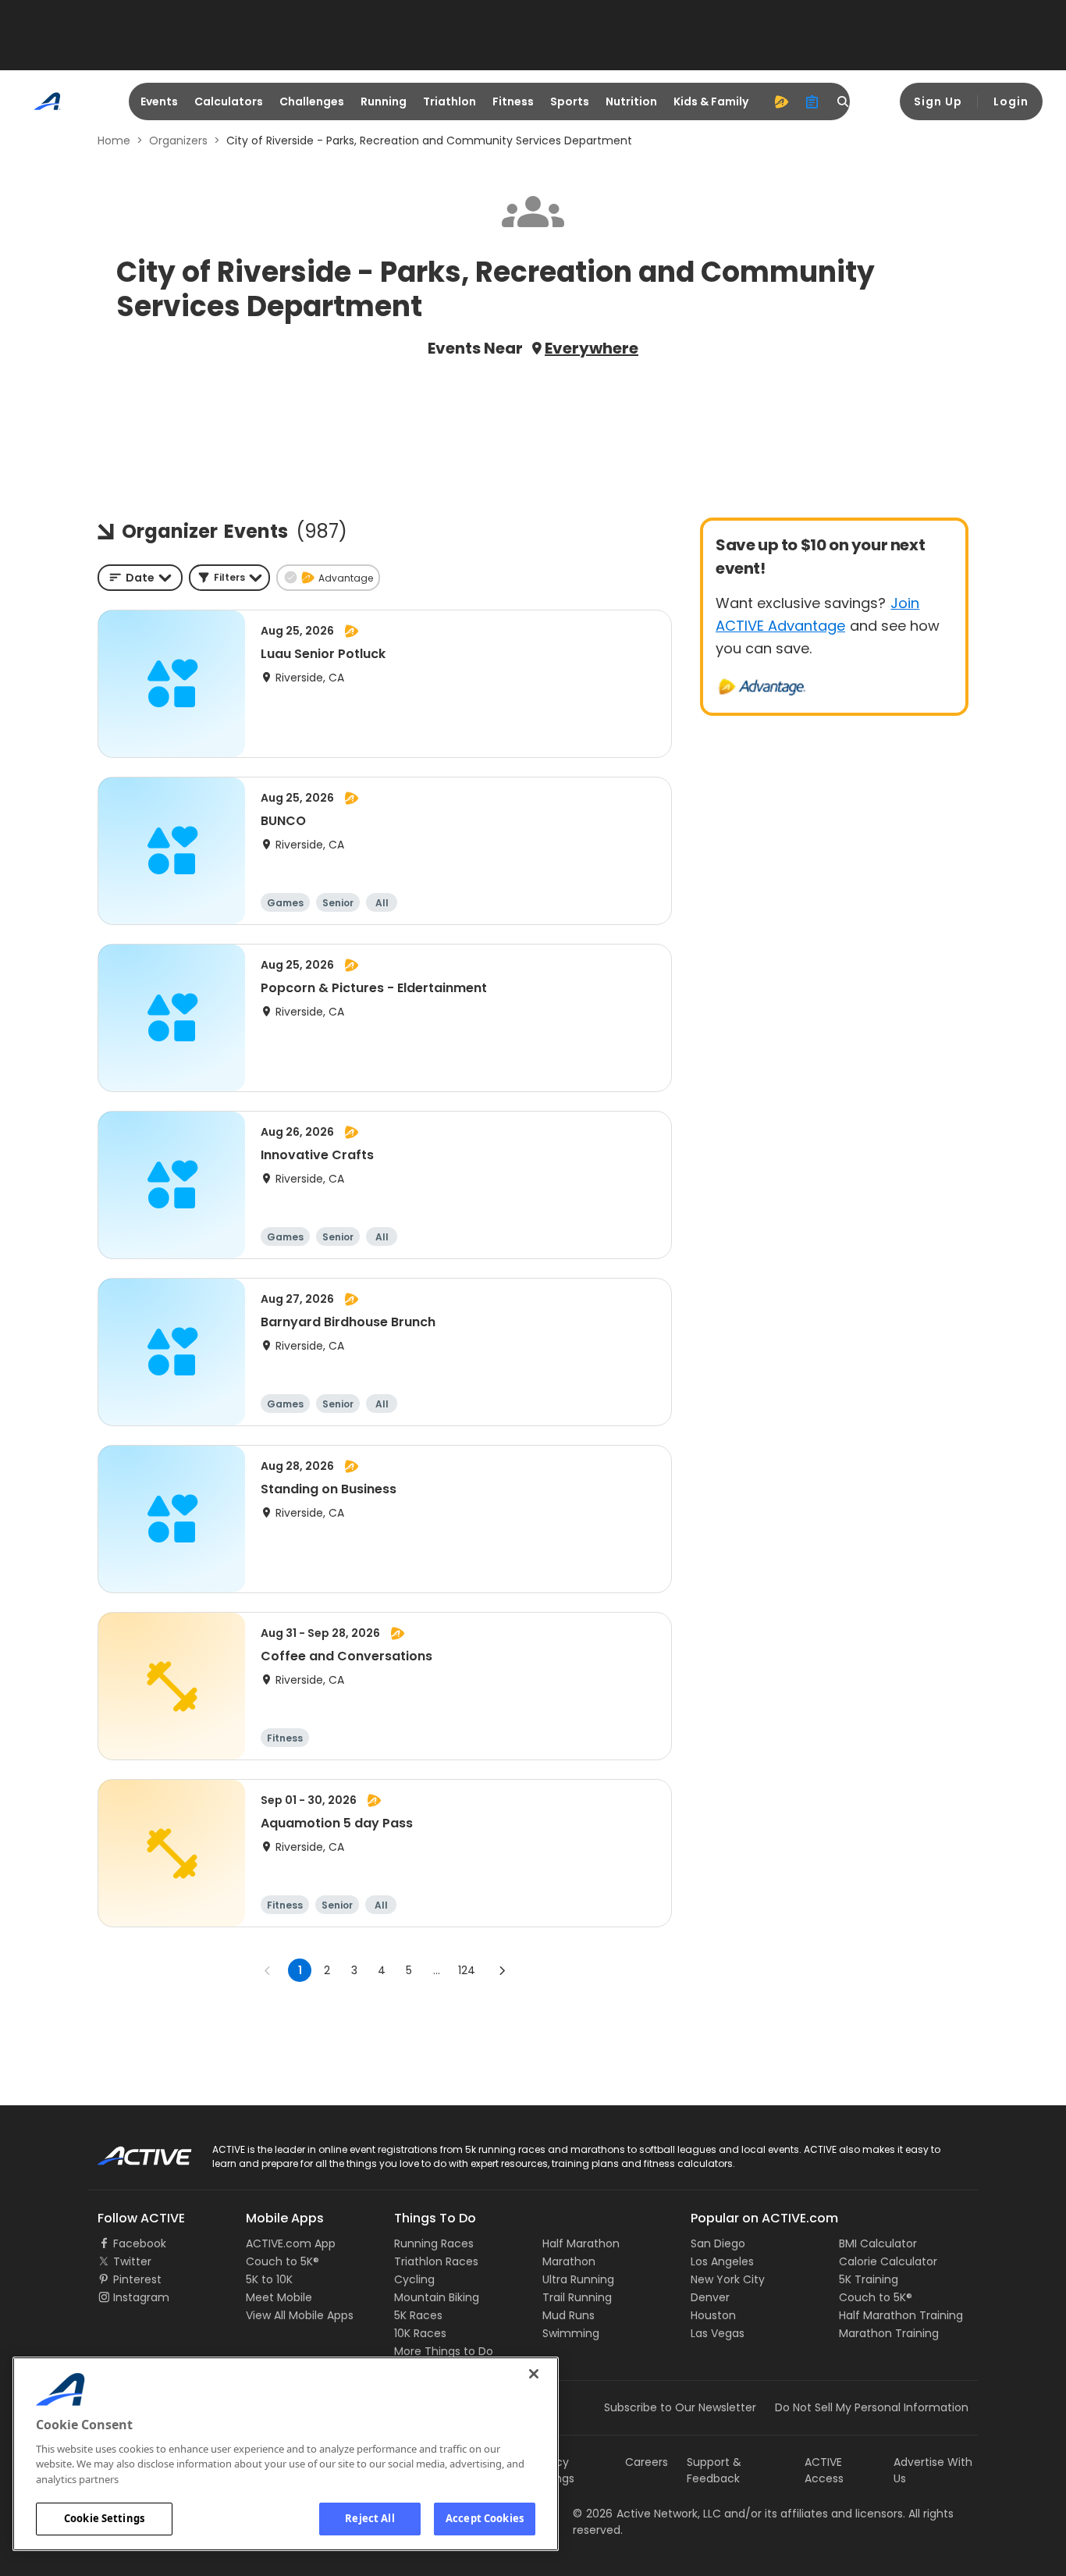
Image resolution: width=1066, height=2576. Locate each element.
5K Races (418, 2315)
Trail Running (577, 2297)
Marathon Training (889, 2333)
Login (1011, 101)
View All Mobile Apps (300, 2315)
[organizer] (812, 101)
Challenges (312, 101)
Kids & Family (711, 101)
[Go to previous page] (268, 1970)
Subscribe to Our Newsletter (680, 2407)
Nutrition (631, 101)
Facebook (140, 2243)
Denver (710, 2297)
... (437, 1970)
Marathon (569, 2261)
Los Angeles (722, 2261)
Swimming (571, 2333)
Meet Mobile (279, 2297)
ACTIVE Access (824, 2470)
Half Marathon (581, 2243)
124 (467, 1970)
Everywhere (592, 348)
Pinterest (137, 2279)
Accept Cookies (485, 2518)
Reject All (370, 2518)
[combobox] (140, 578)
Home (114, 141)
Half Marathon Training (901, 2315)
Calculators (229, 101)
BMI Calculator (878, 2243)
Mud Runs (569, 2315)
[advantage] (781, 101)
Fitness (513, 101)
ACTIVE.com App (291, 2243)
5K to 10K (269, 2279)
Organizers (178, 141)
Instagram (141, 2297)
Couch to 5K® (282, 2261)
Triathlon (449, 101)
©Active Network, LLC (647, 2514)
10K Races (420, 2333)
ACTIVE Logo (131, 2151)
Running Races (434, 2243)
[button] (229, 578)
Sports (570, 101)
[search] (844, 101)
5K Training (869, 2279)
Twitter (132, 2261)
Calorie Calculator (888, 2261)
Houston (713, 2315)
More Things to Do (444, 2351)
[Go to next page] (502, 1970)
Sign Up (938, 101)
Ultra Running (578, 2279)
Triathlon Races (436, 2261)
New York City (728, 2279)
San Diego (718, 2243)
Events (159, 101)
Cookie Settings (104, 2518)
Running (384, 101)
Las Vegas (718, 2333)
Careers (647, 2462)
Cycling (414, 2279)
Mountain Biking (437, 2297)
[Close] (534, 2374)
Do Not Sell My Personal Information (872, 2407)
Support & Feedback (714, 2470)
